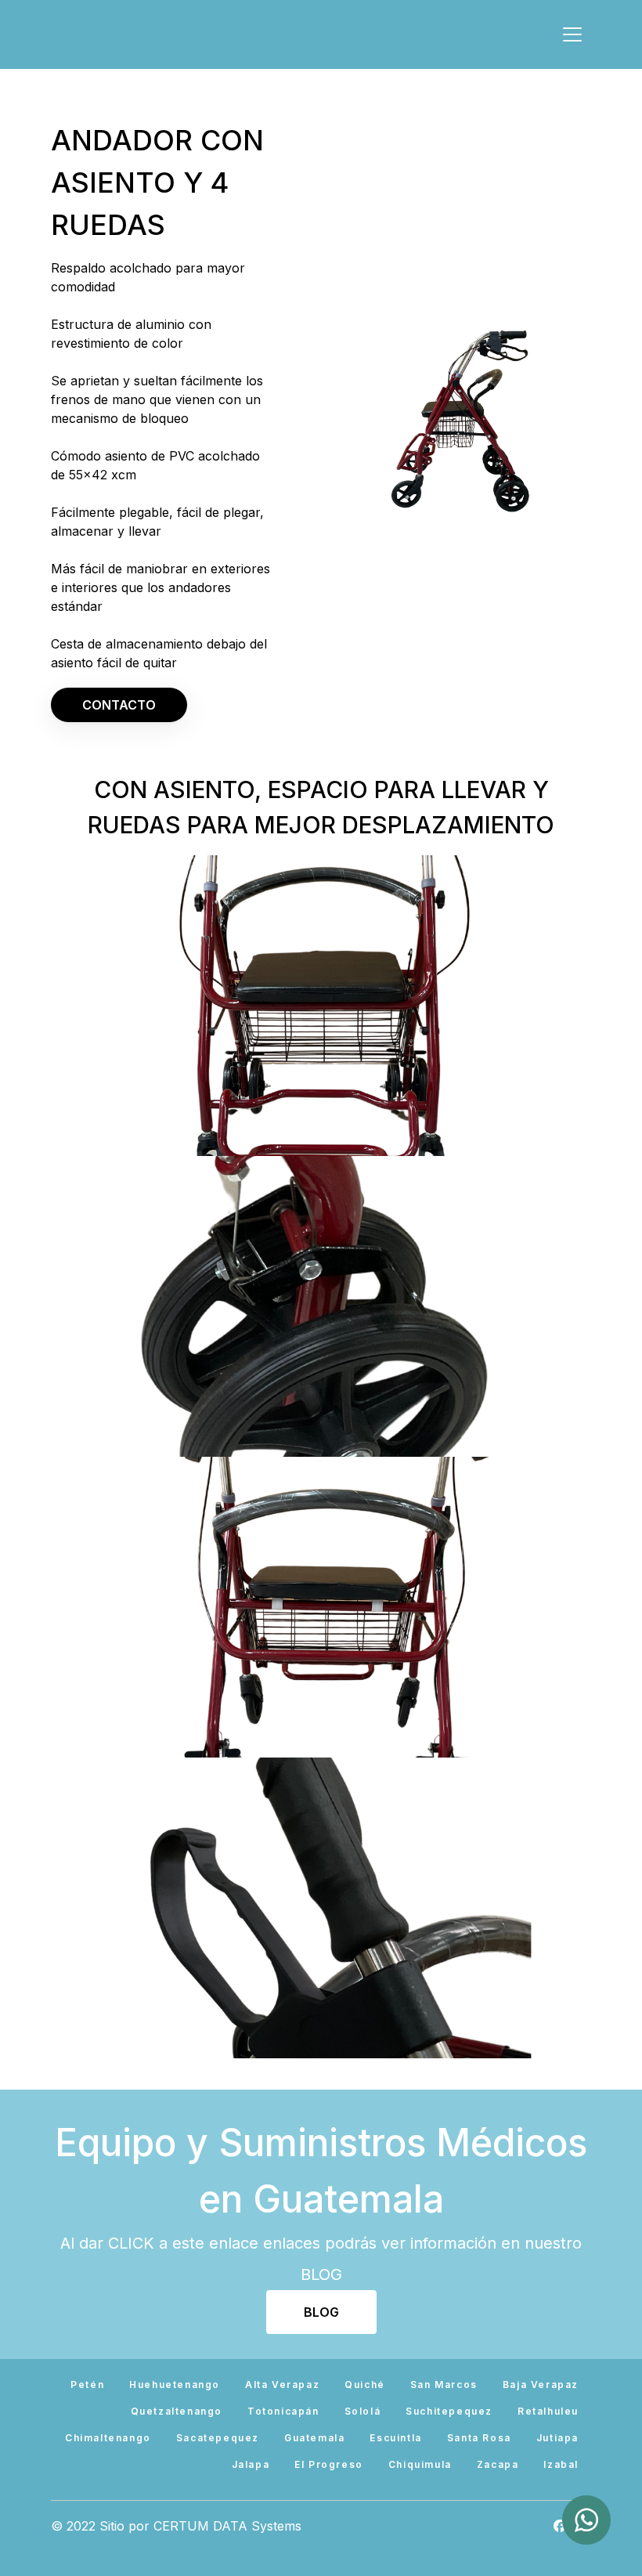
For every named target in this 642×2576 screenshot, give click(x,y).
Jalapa (251, 2464)
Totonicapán (283, 2411)
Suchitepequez (449, 2411)
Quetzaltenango (177, 2411)
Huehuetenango (175, 2385)
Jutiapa (557, 2438)
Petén (87, 2385)
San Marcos (444, 2385)
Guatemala (314, 2438)
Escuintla (395, 2438)
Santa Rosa (479, 2438)
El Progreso (329, 2464)
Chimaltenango (108, 2438)
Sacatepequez (218, 2438)
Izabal (561, 2464)
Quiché (365, 2385)
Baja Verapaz (541, 2385)
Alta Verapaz (282, 2385)
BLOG (321, 2312)
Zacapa (498, 2464)
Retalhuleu (548, 2411)
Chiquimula (420, 2464)
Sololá (363, 2411)
